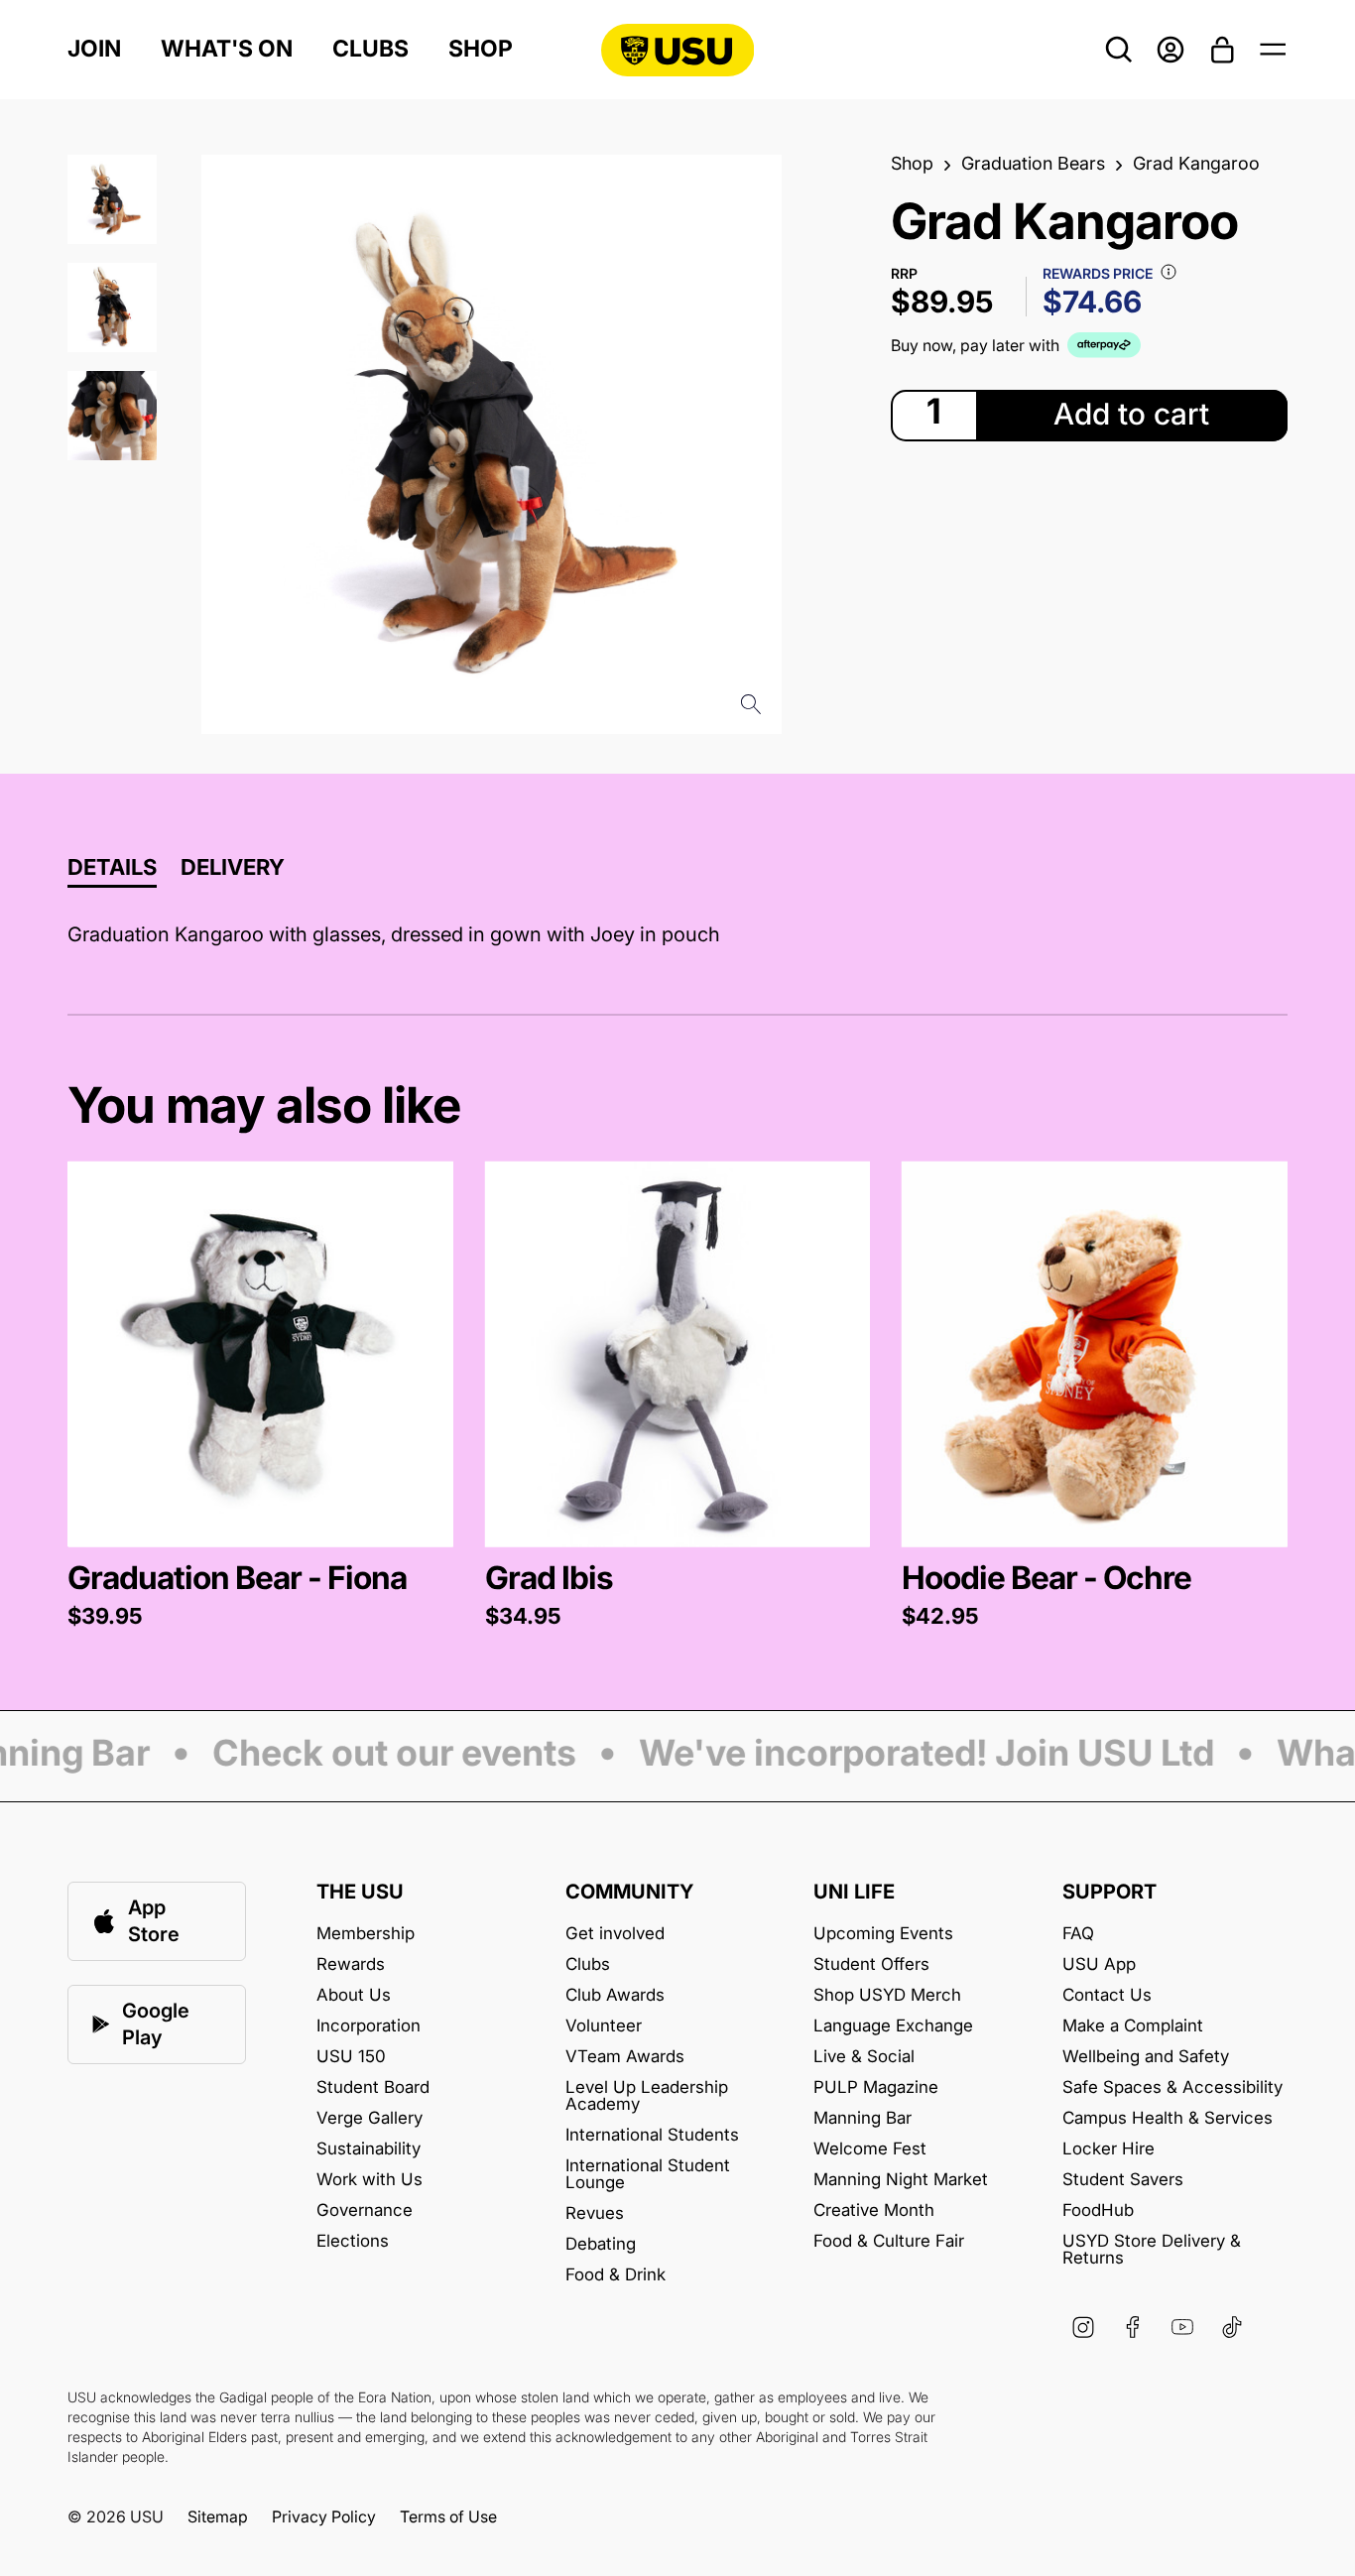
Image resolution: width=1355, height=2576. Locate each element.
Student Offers (871, 1964)
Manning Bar (862, 2118)
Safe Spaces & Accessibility (1172, 2087)
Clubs (370, 49)
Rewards (351, 1964)
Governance (365, 2210)
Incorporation (369, 2026)
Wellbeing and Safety (1146, 2057)
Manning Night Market (901, 2180)
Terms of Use (448, 2516)
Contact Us (1107, 1995)
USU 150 (351, 2057)
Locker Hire (1109, 2149)
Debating (601, 2244)
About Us (354, 1995)
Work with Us (370, 2180)
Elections (353, 2241)
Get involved (615, 1934)
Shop (481, 49)
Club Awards (615, 1995)
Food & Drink (616, 2275)
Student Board (373, 2087)
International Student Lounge (648, 2174)
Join (94, 49)
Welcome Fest (870, 2149)
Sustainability (369, 2149)
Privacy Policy (324, 2516)
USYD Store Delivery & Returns (1152, 2250)
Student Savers (1123, 2180)
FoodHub (1098, 2210)
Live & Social (864, 2057)
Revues (595, 2213)
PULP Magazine (876, 2087)
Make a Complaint (1133, 2026)
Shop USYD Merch (887, 1995)
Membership (366, 1934)
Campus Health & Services (1168, 2118)
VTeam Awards (625, 2057)
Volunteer (604, 2026)
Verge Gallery (370, 2118)
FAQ (1078, 1934)
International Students (652, 2135)
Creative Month (874, 2210)
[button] (260, 1396)
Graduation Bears (1033, 164)
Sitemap (218, 2516)
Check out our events (377, 1755)
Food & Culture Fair (889, 2241)
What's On (227, 49)
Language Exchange (893, 2026)
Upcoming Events (883, 1934)
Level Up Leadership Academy (647, 2096)
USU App (1099, 1964)
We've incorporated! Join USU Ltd (910, 1755)
